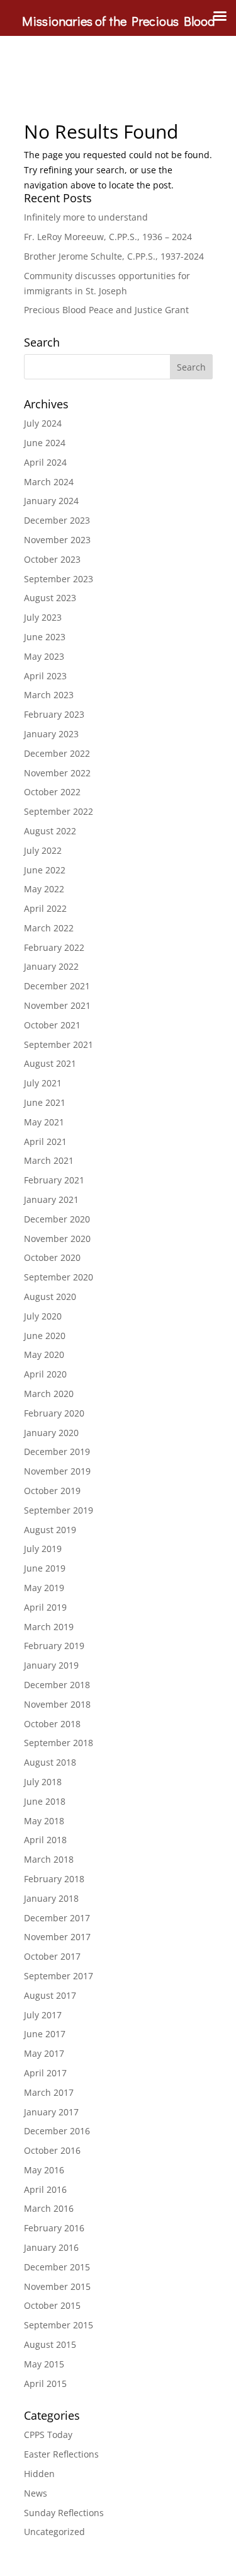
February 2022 (54, 947)
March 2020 (49, 1394)
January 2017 (51, 2112)
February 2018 (54, 1879)
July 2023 (43, 617)
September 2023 (59, 579)
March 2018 (49, 1859)
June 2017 (45, 2034)
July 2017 (43, 2015)
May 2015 (44, 2364)
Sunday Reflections (64, 2513)
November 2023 (57, 540)
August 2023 (50, 598)
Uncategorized (54, 2532)
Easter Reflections (61, 2454)
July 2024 (43, 423)
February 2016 (54, 2228)
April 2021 (45, 1141)
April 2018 (45, 1840)
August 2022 (50, 831)
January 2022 (51, 966)
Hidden (39, 2474)
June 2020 (45, 1336)
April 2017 (45, 2073)
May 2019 (44, 1588)
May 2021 (44, 1122)
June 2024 (45, 443)
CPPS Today (48, 2435)
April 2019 (45, 1607)
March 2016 (49, 2208)
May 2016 (44, 2170)
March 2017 (49, 2092)
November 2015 (57, 2286)
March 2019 (49, 1627)
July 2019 (43, 1549)
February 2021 (54, 1180)
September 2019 (59, 1510)
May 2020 (44, 1354)
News (36, 2493)
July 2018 (43, 1782)
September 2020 (59, 1277)
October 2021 (52, 1025)
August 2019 (50, 1530)
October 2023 (52, 559)
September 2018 (59, 1743)
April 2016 (45, 2189)
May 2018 (44, 1821)
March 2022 (49, 928)
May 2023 (44, 656)
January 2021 (51, 1199)
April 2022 (45, 908)
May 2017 (44, 2053)
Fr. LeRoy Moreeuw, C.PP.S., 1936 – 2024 (108, 237)
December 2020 (57, 1219)
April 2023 (45, 676)
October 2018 (52, 1724)
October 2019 (52, 1491)
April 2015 (45, 2383)
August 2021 (50, 1063)
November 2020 (57, 1239)
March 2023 (49, 695)
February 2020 (54, 1413)
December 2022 (57, 753)
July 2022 (43, 850)
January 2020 (51, 1433)
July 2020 (43, 1316)
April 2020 (45, 1374)
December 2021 (57, 986)
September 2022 (59, 811)
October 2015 (52, 2305)
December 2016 (57, 2131)
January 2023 (51, 734)
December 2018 (57, 1685)
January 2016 (51, 2247)
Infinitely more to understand (86, 217)
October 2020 (52, 1257)
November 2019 (57, 1471)
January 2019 (51, 1665)
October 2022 (52, 792)
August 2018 (50, 1762)
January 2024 (51, 501)
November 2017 (57, 1937)
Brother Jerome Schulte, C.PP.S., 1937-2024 (114, 256)
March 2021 (49, 1160)
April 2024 (45, 462)
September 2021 (59, 1044)
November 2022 (57, 773)
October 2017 (52, 1956)
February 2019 (54, 1646)
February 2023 (54, 714)
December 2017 (57, 1918)
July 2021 (43, 1083)
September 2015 (59, 2325)
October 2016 (52, 2150)
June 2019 (45, 1568)
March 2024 (49, 482)
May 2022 (44, 889)
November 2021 (57, 1005)
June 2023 (45, 637)
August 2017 (50, 1995)
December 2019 (57, 1452)
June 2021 (45, 1102)
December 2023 (57, 520)
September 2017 (59, 1976)
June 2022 (45, 870)
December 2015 (57, 2267)
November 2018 (57, 1704)
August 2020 (50, 1297)
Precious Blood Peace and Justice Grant (106, 310)
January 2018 (51, 1898)
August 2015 (50, 2344)
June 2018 (45, 1801)
